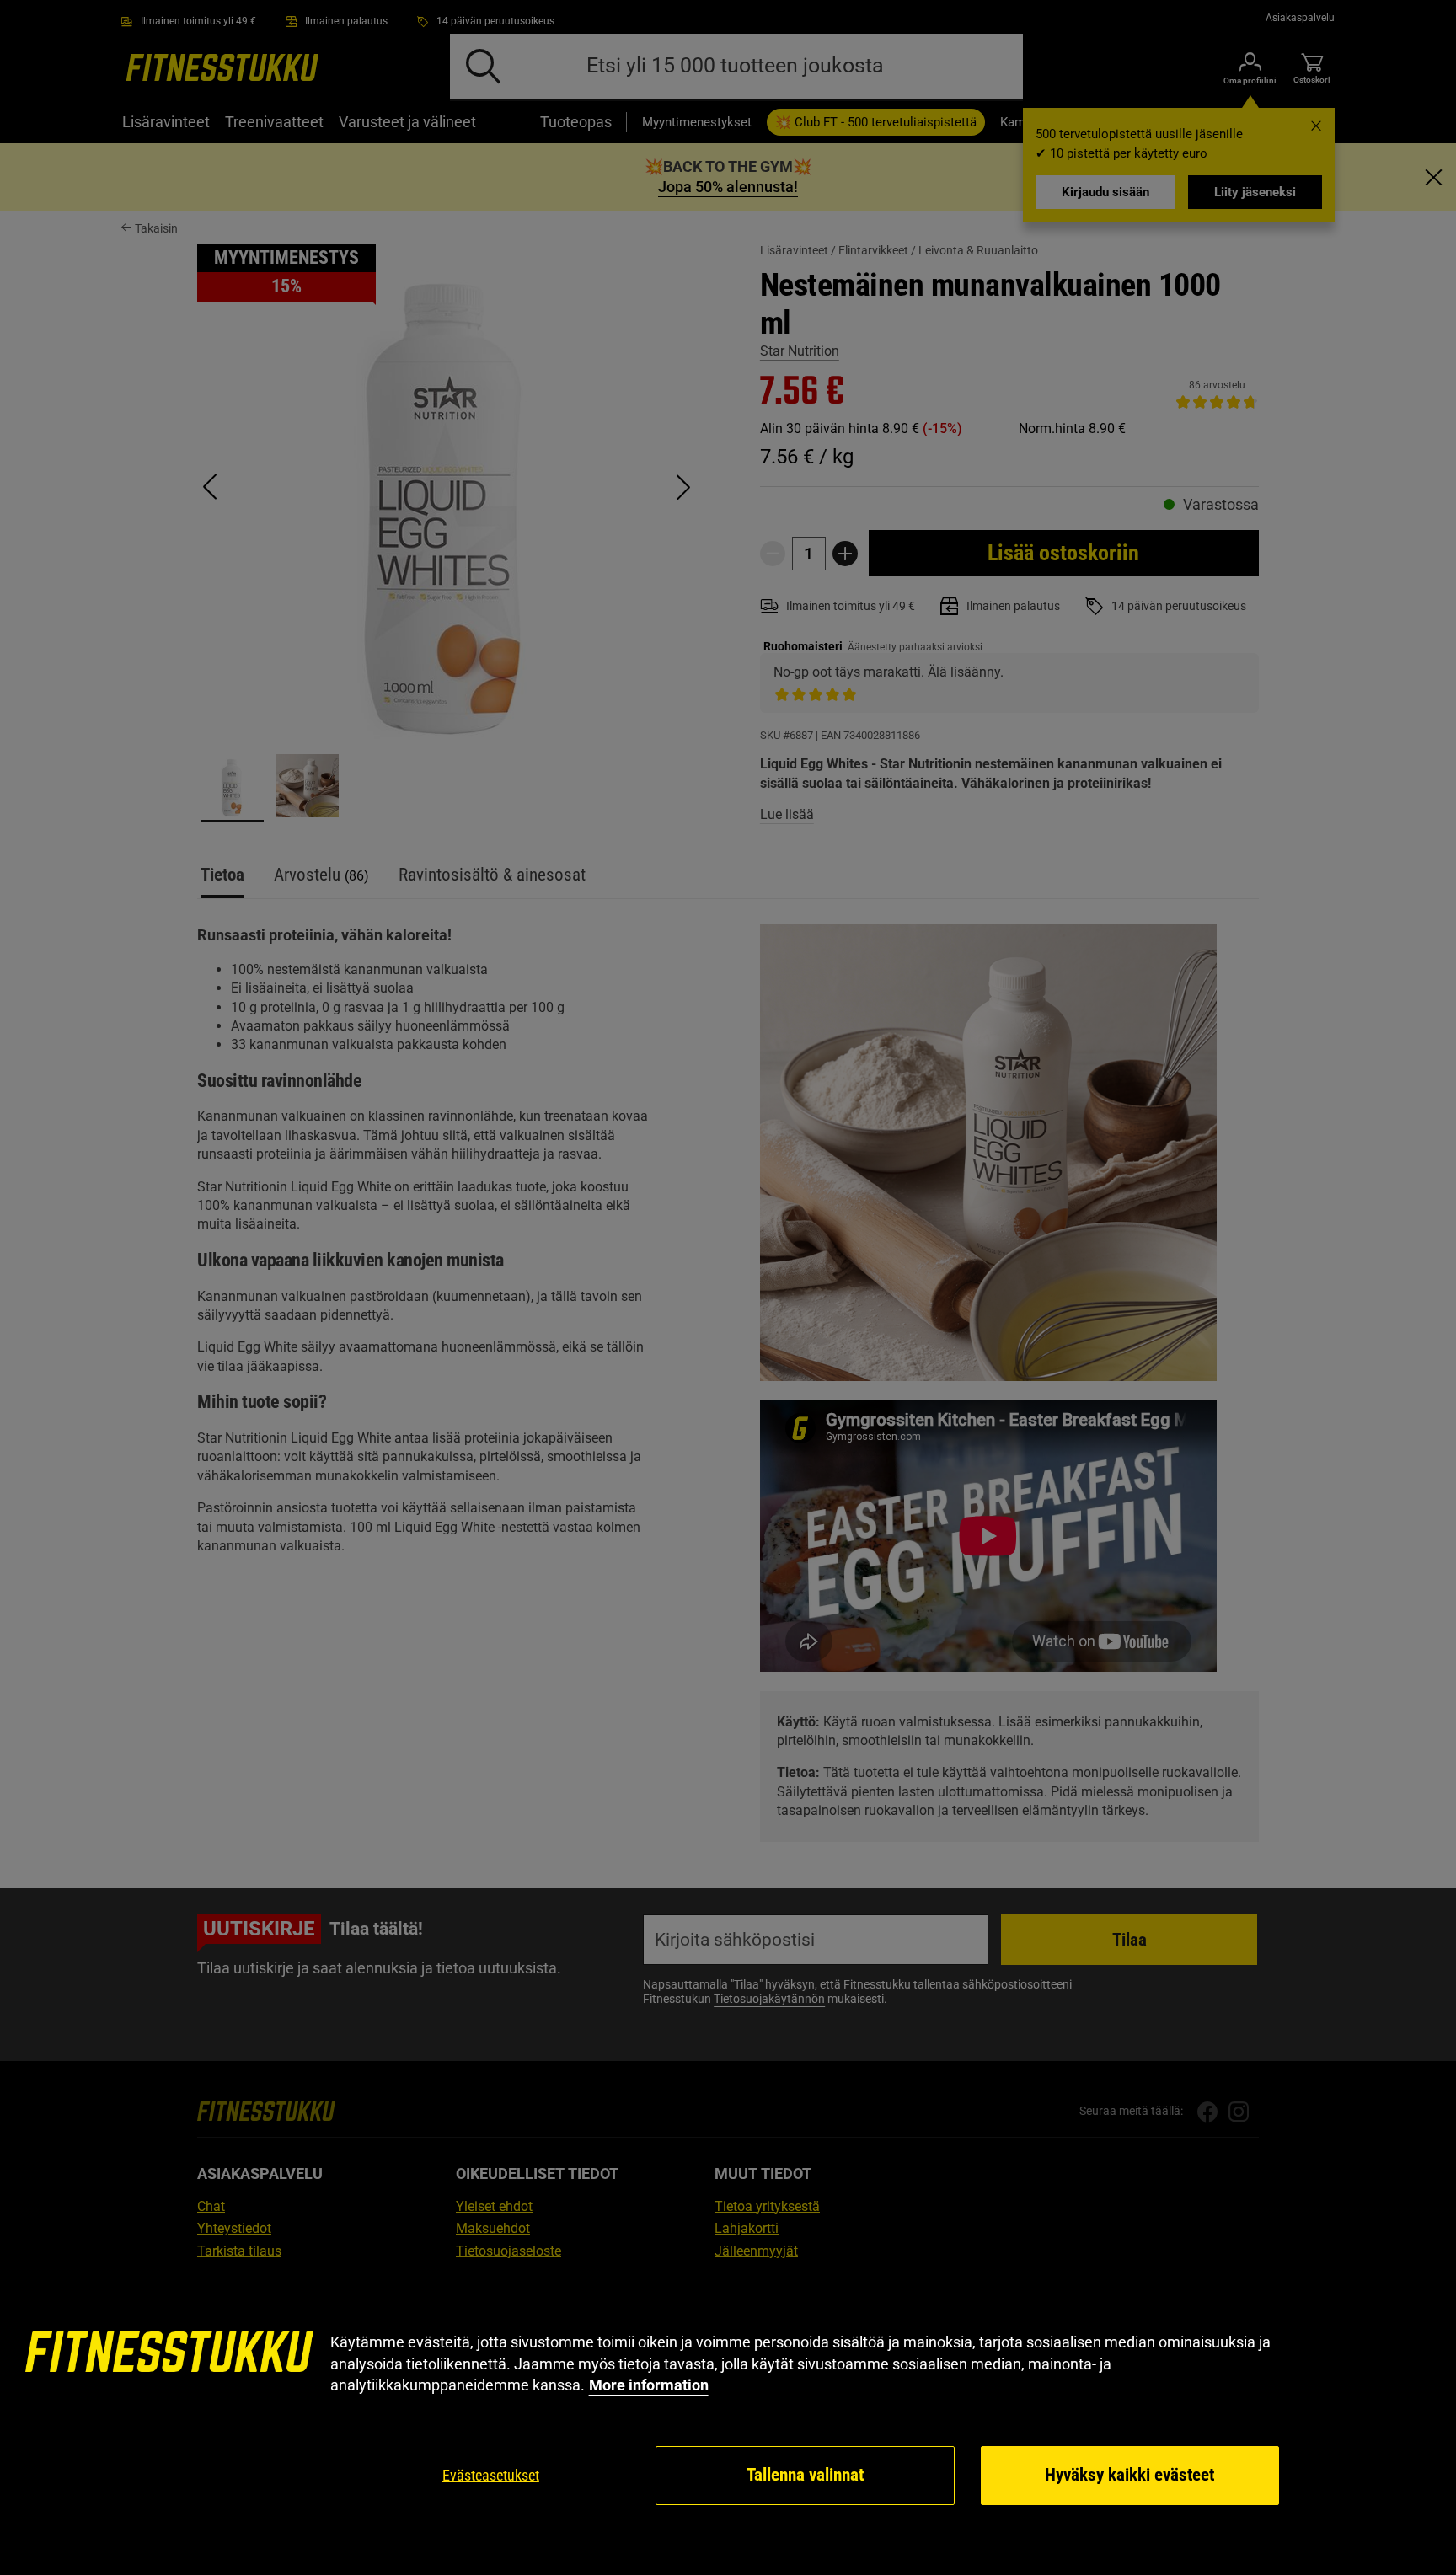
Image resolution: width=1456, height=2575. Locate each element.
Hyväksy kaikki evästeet (1129, 2475)
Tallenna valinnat (805, 2475)
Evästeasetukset (491, 2475)
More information (649, 2385)
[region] (728, 2420)
